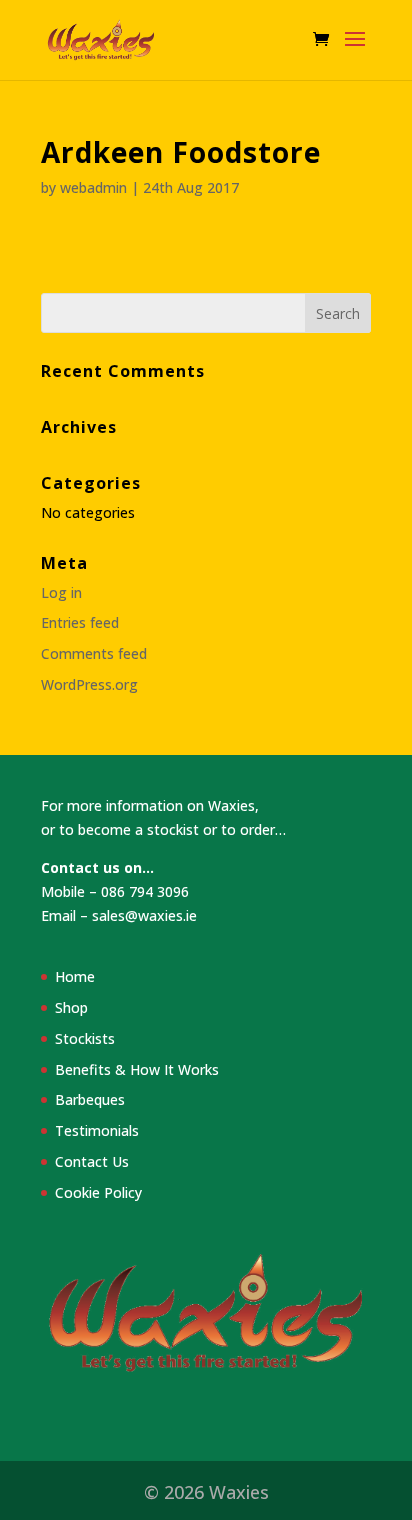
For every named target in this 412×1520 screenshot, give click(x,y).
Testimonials (97, 1130)
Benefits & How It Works (137, 1069)
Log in (61, 592)
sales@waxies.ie (144, 915)
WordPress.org (89, 684)
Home (75, 976)
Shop (71, 1007)
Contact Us (92, 1161)
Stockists (85, 1038)
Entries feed (80, 622)
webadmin (93, 187)
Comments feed (94, 653)
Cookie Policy (98, 1192)
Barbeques (90, 1099)
